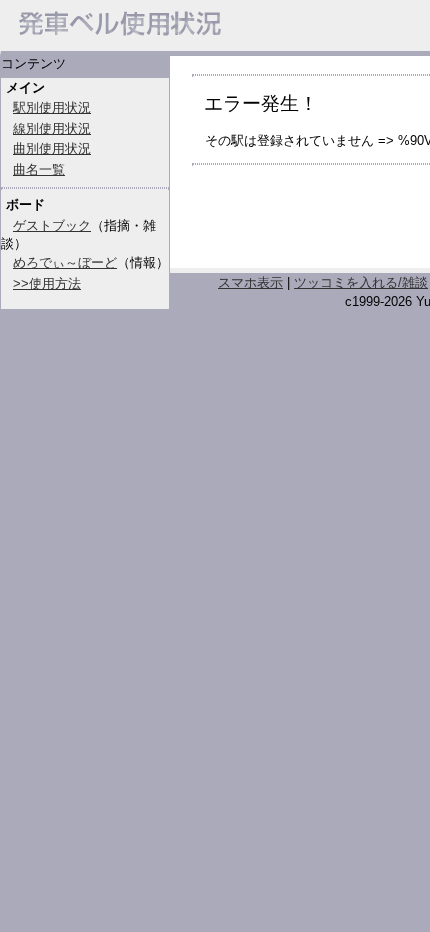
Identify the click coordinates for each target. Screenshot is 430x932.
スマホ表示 (250, 282)
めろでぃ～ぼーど (65, 262)
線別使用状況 (52, 128)
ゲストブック (52, 225)
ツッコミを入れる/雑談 (361, 282)
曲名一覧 (39, 169)
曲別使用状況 (52, 148)
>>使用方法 (47, 283)
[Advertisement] (311, 225)
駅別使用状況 (52, 107)
